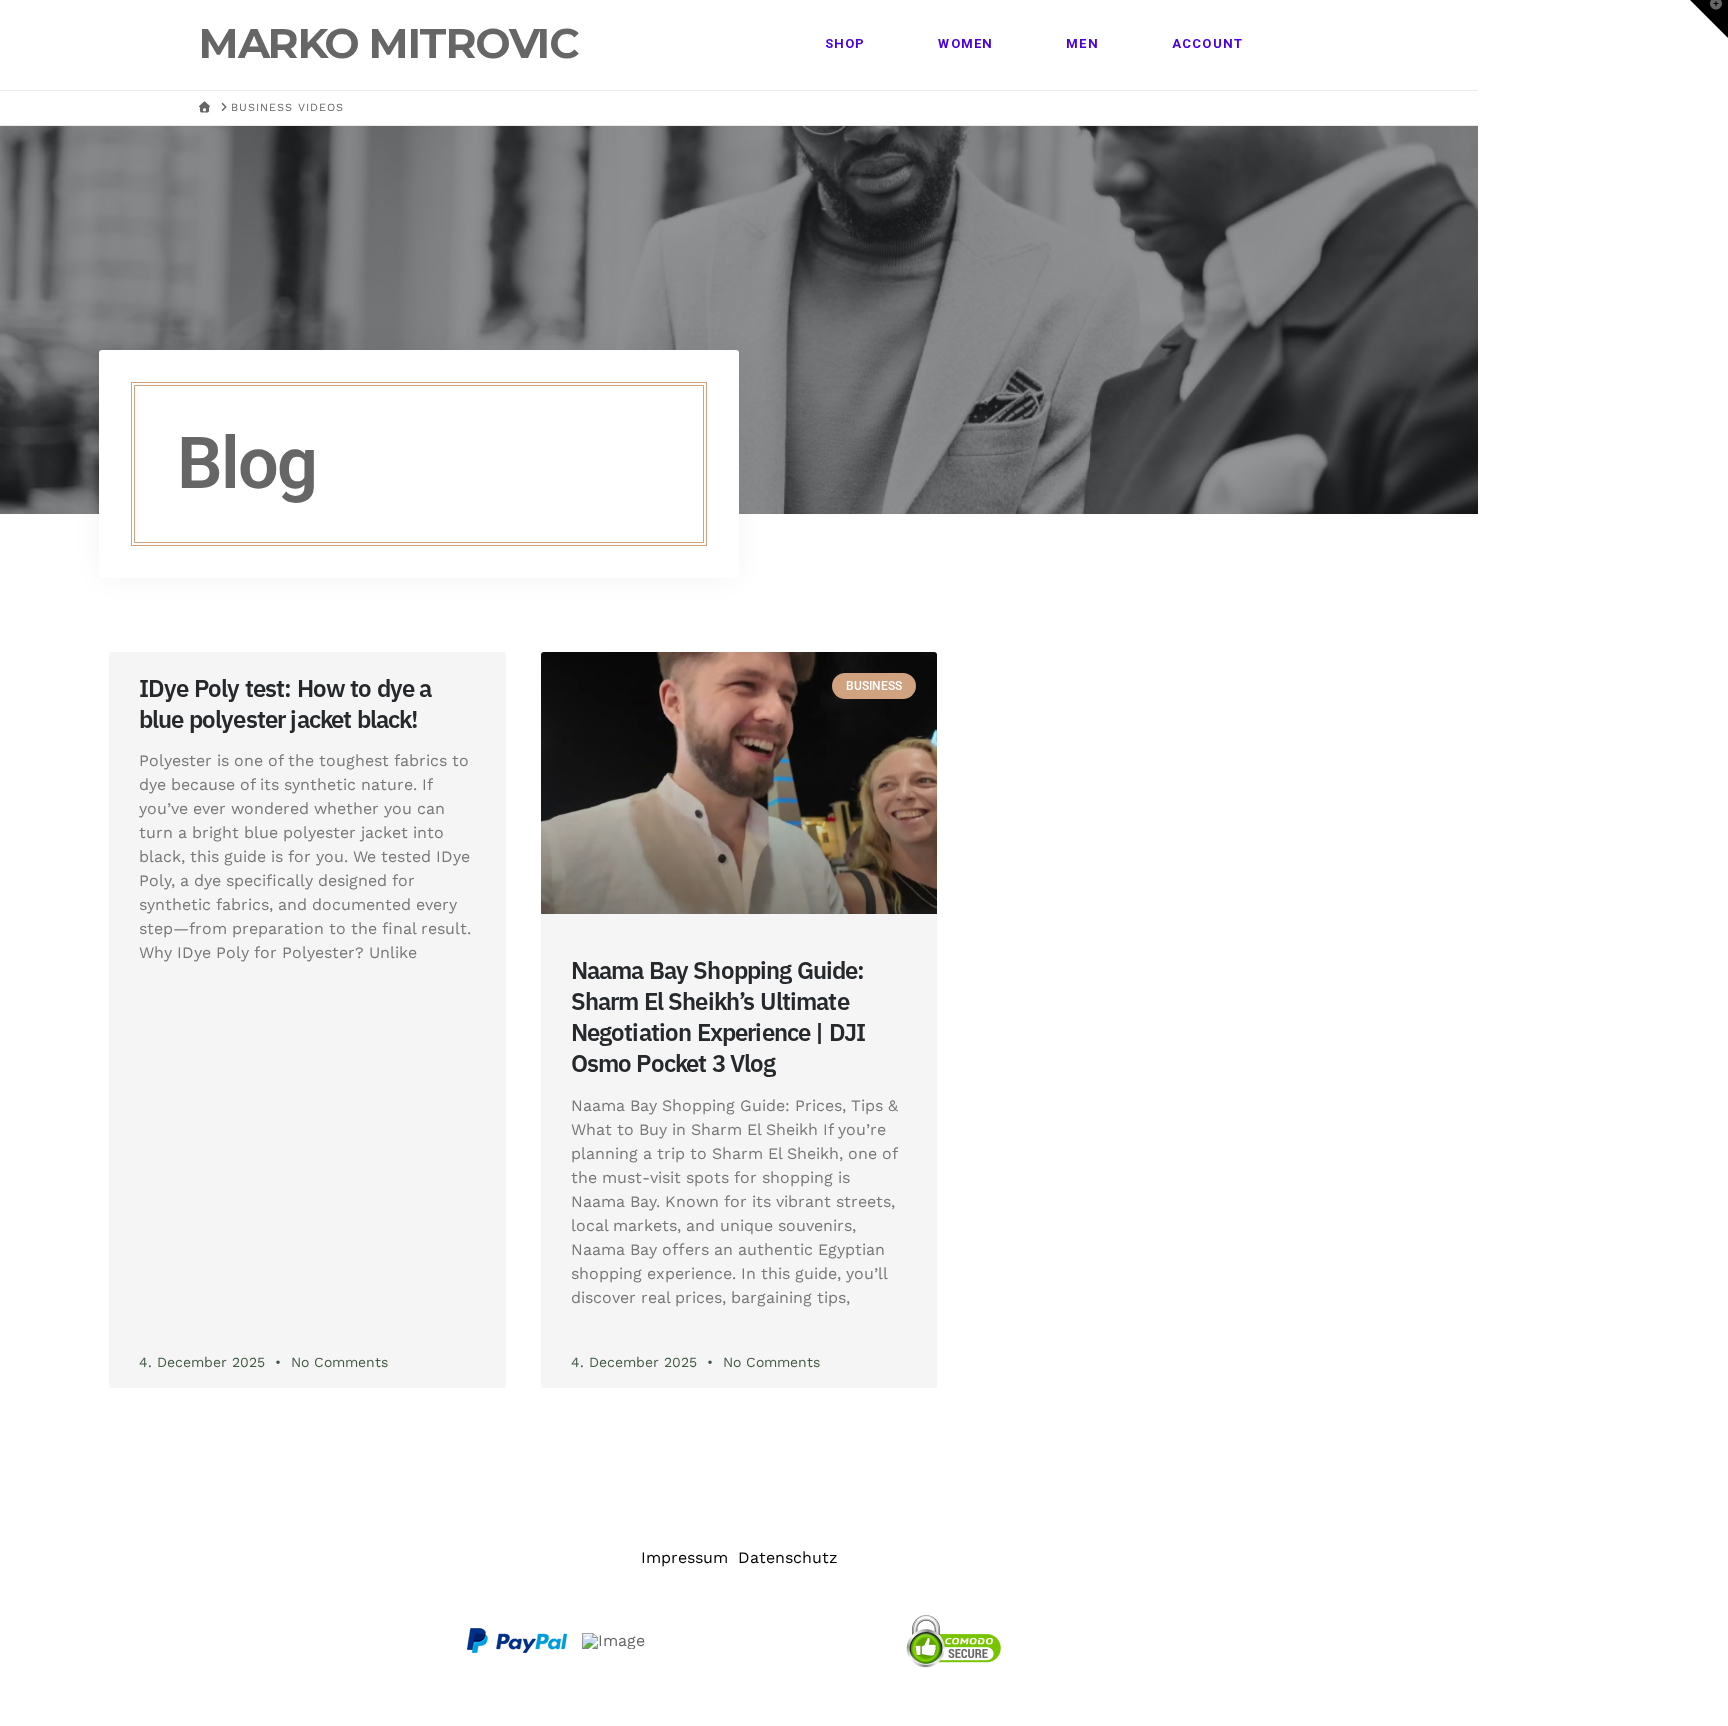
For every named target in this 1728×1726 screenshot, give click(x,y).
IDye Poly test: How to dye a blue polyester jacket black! (285, 703)
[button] (1709, 19)
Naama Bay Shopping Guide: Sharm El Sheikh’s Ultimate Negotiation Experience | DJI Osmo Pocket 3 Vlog (718, 1017)
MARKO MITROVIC (388, 43)
